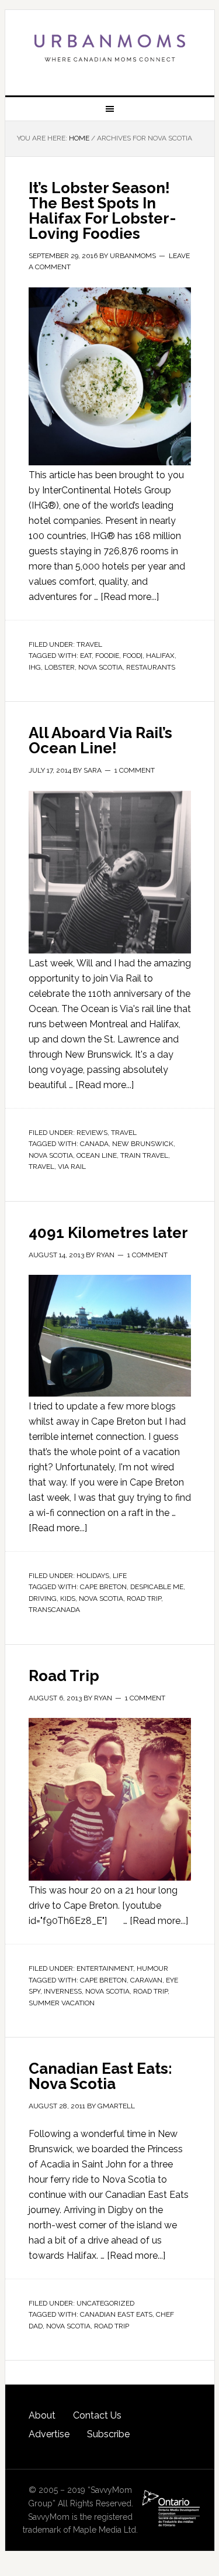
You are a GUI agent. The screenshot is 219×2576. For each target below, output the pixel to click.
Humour (152, 1968)
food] (133, 656)
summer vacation (62, 2003)
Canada (94, 1144)
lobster (60, 667)
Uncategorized (105, 2303)
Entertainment (105, 1968)
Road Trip (64, 1676)
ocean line (97, 1155)
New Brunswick (143, 1144)
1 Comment (135, 770)
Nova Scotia (100, 667)
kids (68, 1599)
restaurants (151, 667)
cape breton (103, 1587)
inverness (63, 1991)
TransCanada (54, 1610)
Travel (89, 644)
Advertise (49, 2434)
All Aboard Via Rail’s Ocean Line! (100, 740)
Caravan (146, 1980)
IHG (35, 667)
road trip (144, 1599)
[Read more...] (130, 597)
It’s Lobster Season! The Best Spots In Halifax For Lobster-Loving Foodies (102, 211)
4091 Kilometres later (108, 1233)
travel (41, 1167)
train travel (144, 1155)
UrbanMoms (110, 48)
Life (120, 1576)
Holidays (93, 1576)
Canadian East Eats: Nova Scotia (100, 2076)
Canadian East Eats (116, 2314)
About (42, 2415)
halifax (160, 656)
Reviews (92, 1133)
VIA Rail (72, 1167)
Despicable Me (157, 1587)
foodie (107, 656)
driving (43, 1599)
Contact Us (97, 2415)
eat (86, 656)
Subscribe (108, 2434)
